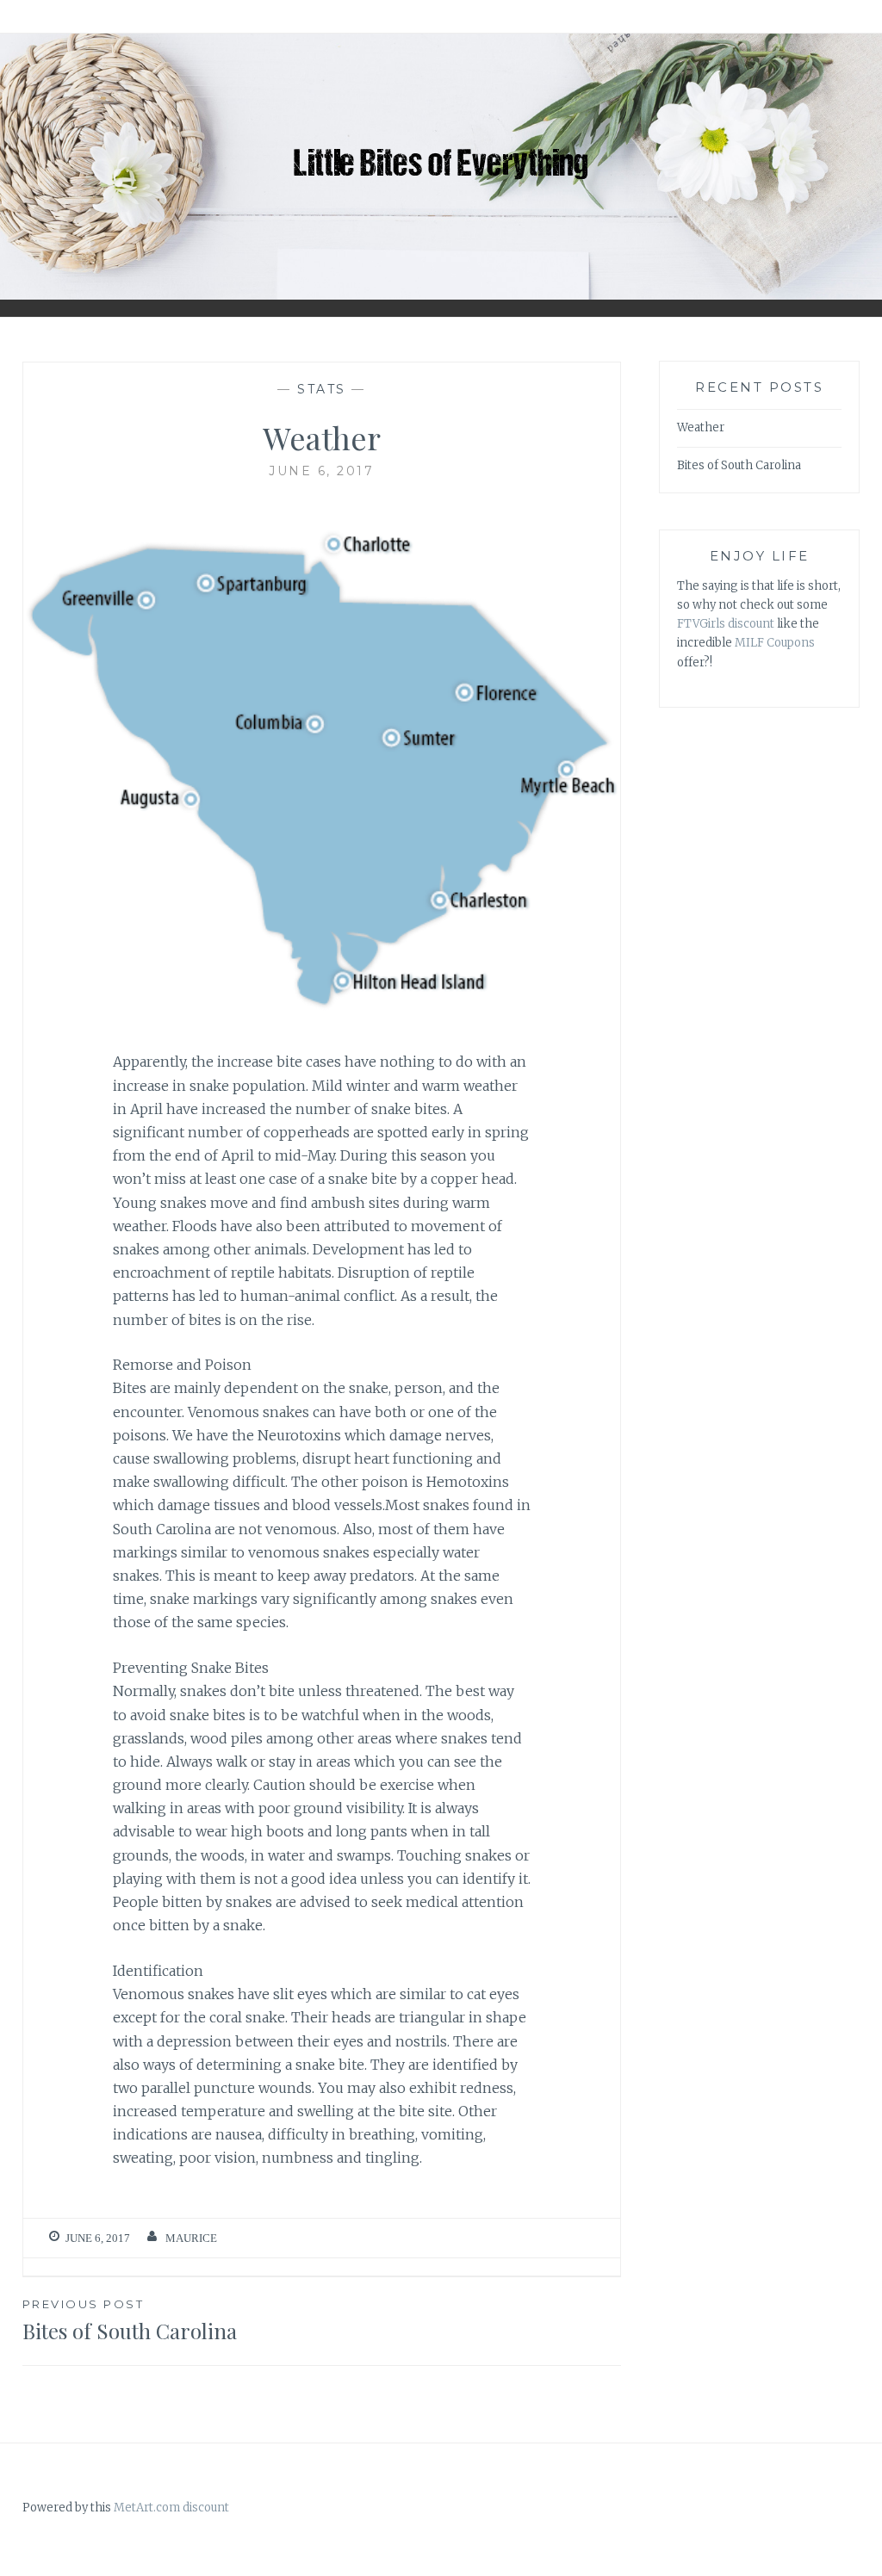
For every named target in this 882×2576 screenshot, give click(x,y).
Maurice (191, 2238)
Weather (701, 427)
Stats (322, 389)
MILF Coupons (775, 643)
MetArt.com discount (171, 2508)
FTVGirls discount (726, 624)
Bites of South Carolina (130, 2321)
